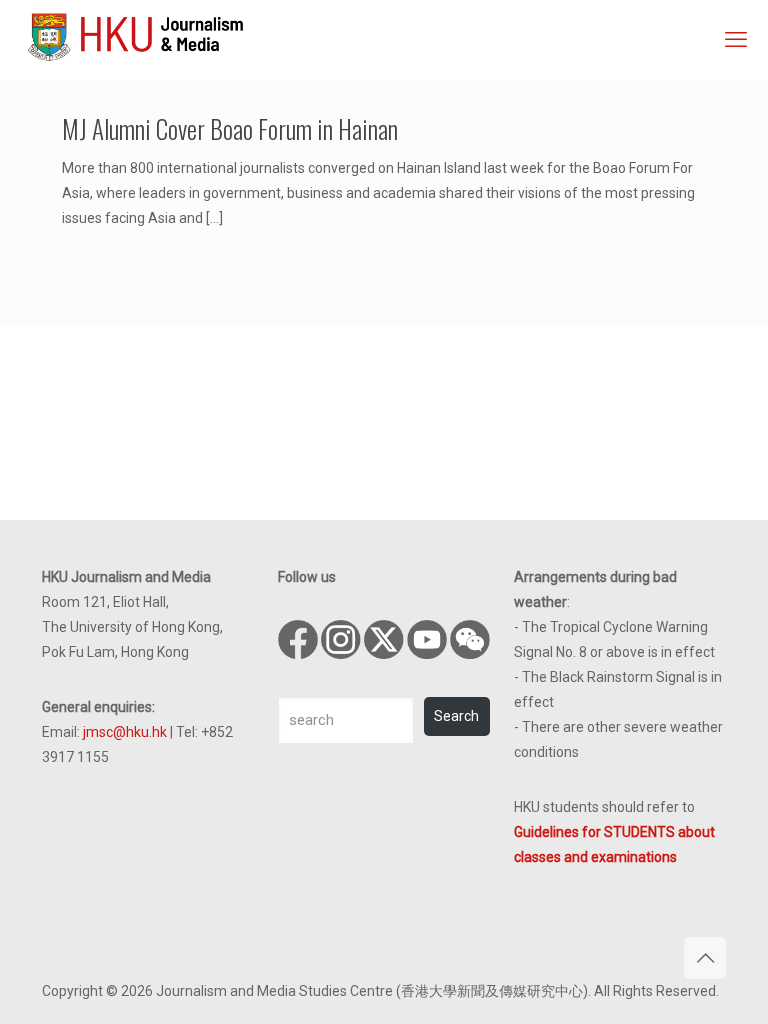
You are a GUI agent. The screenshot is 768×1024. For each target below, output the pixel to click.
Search (456, 716)
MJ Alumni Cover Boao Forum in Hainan (230, 128)
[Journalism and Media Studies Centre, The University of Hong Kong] (135, 35)
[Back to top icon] (705, 958)
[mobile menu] (736, 40)
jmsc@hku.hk (125, 732)
